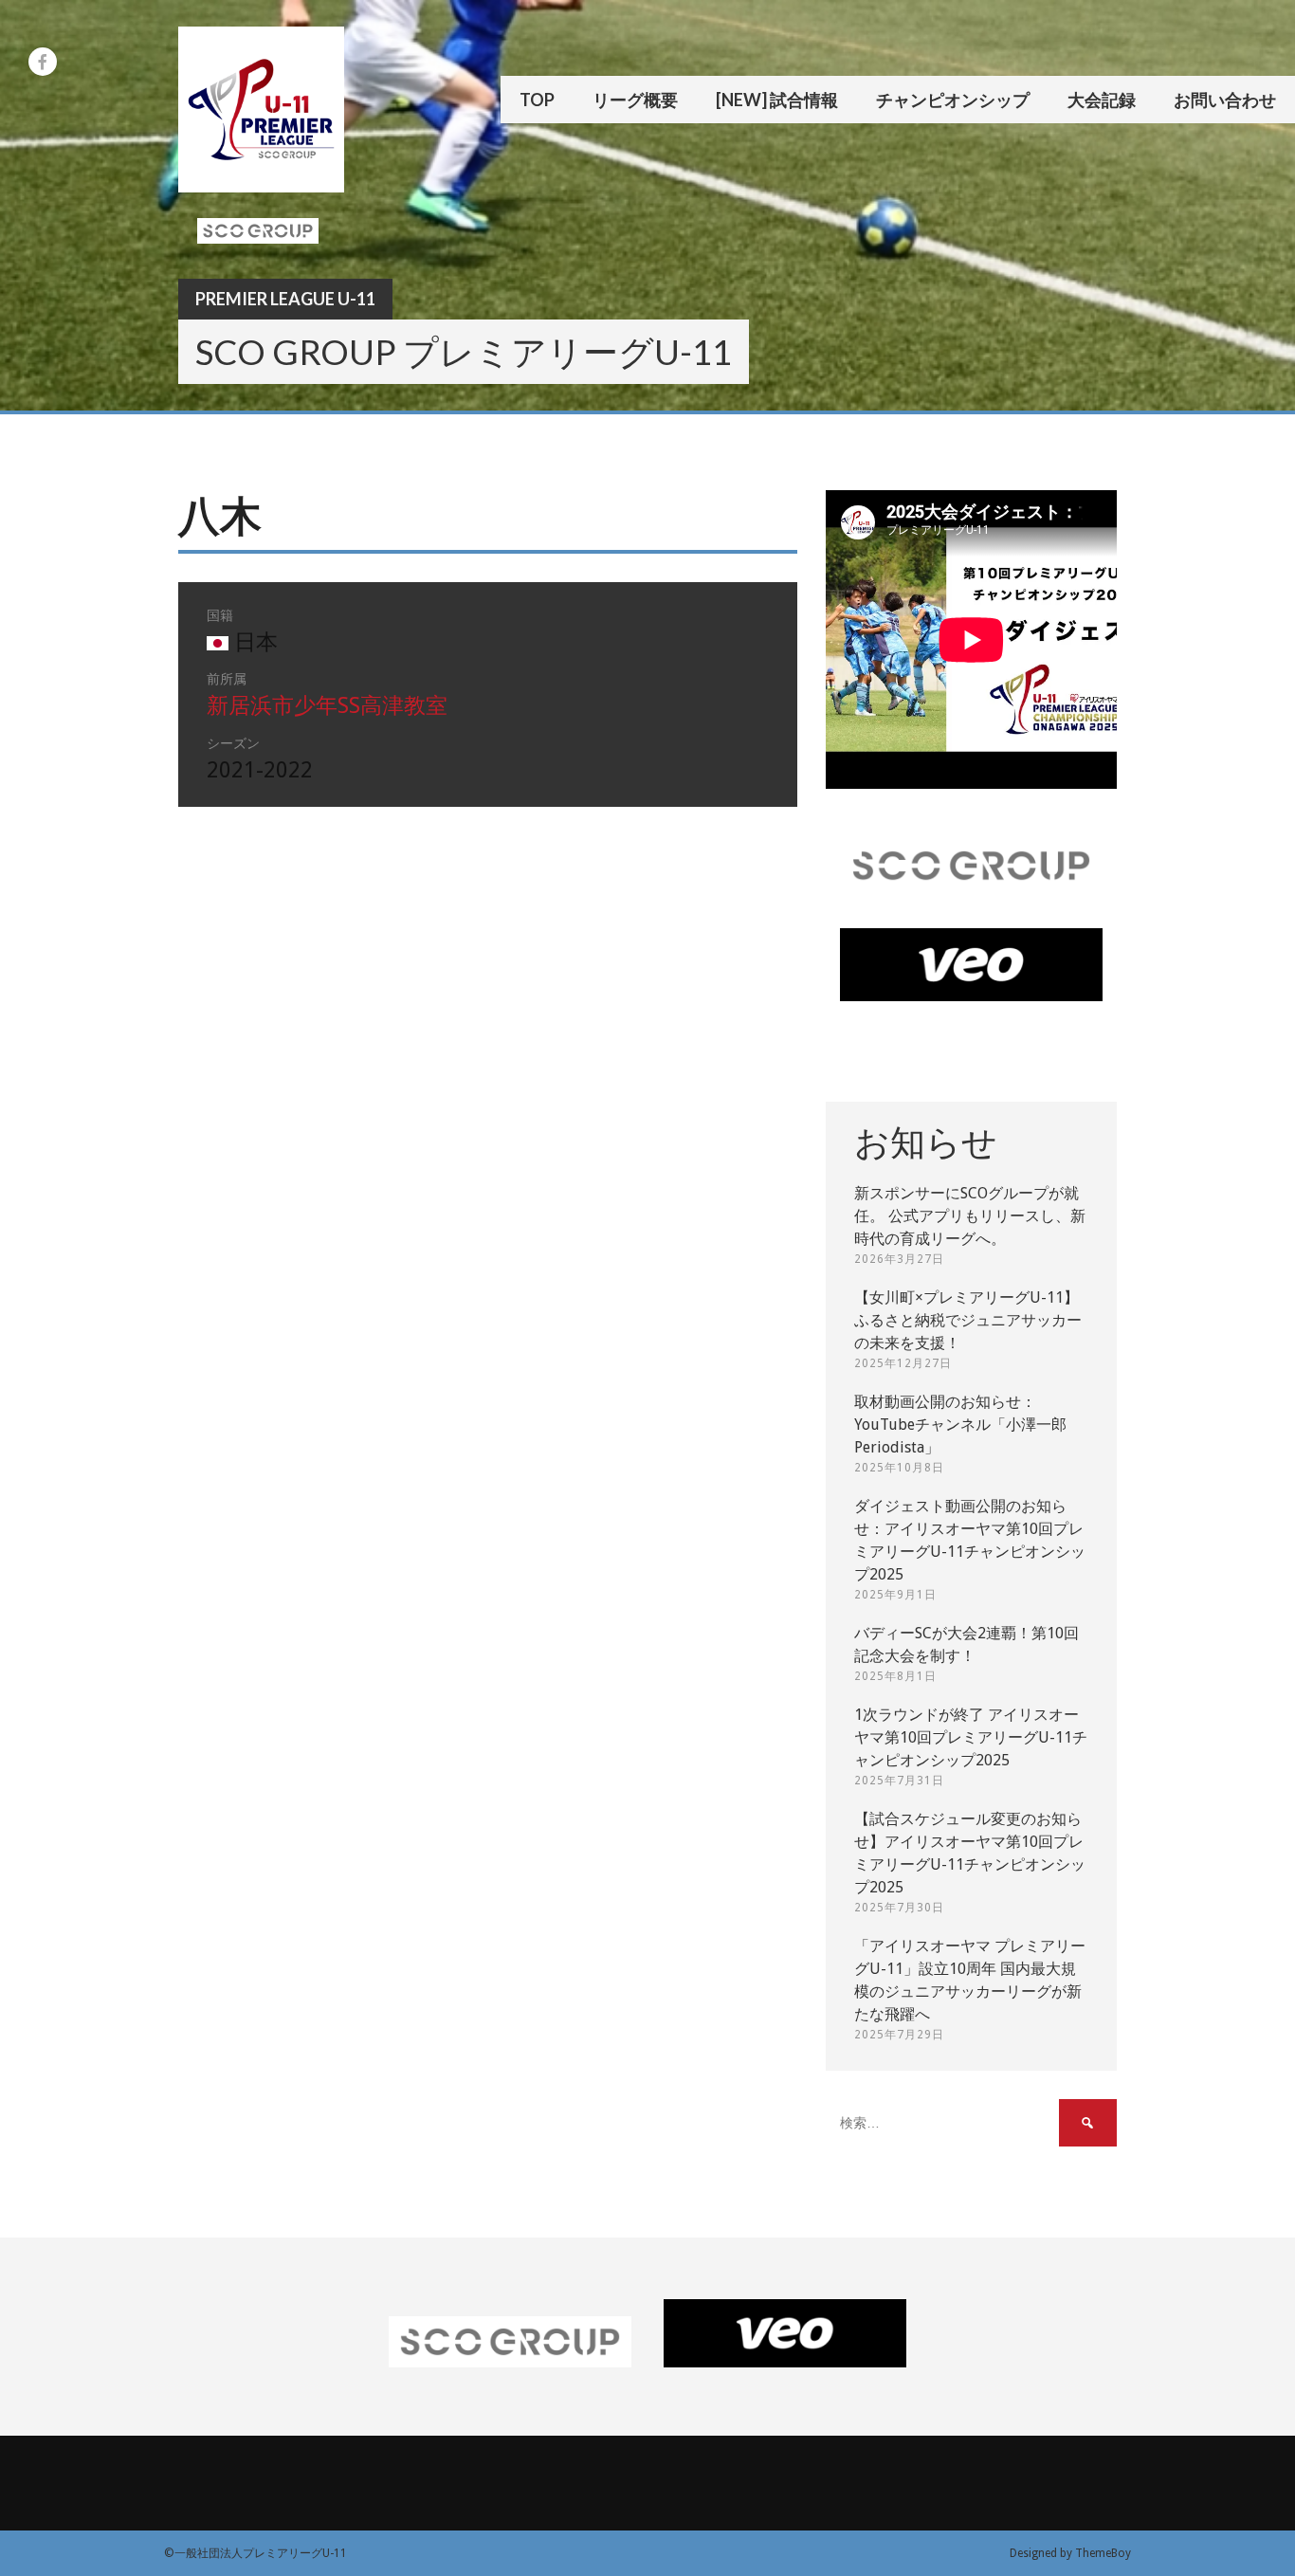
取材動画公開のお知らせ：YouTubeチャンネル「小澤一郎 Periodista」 (960, 1425)
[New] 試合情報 (777, 100)
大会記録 (1102, 100)
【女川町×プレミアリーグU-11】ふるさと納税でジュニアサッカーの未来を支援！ (968, 1320)
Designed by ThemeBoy (1070, 2553)
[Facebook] (43, 62)
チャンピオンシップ (953, 100)
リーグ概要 (635, 100)
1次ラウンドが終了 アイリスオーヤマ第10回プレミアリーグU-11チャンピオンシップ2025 (971, 1737)
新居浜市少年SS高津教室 (327, 706)
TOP (537, 100)
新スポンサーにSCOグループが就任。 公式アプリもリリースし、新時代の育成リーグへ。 (970, 1216)
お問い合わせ (1225, 100)
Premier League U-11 (285, 299)
